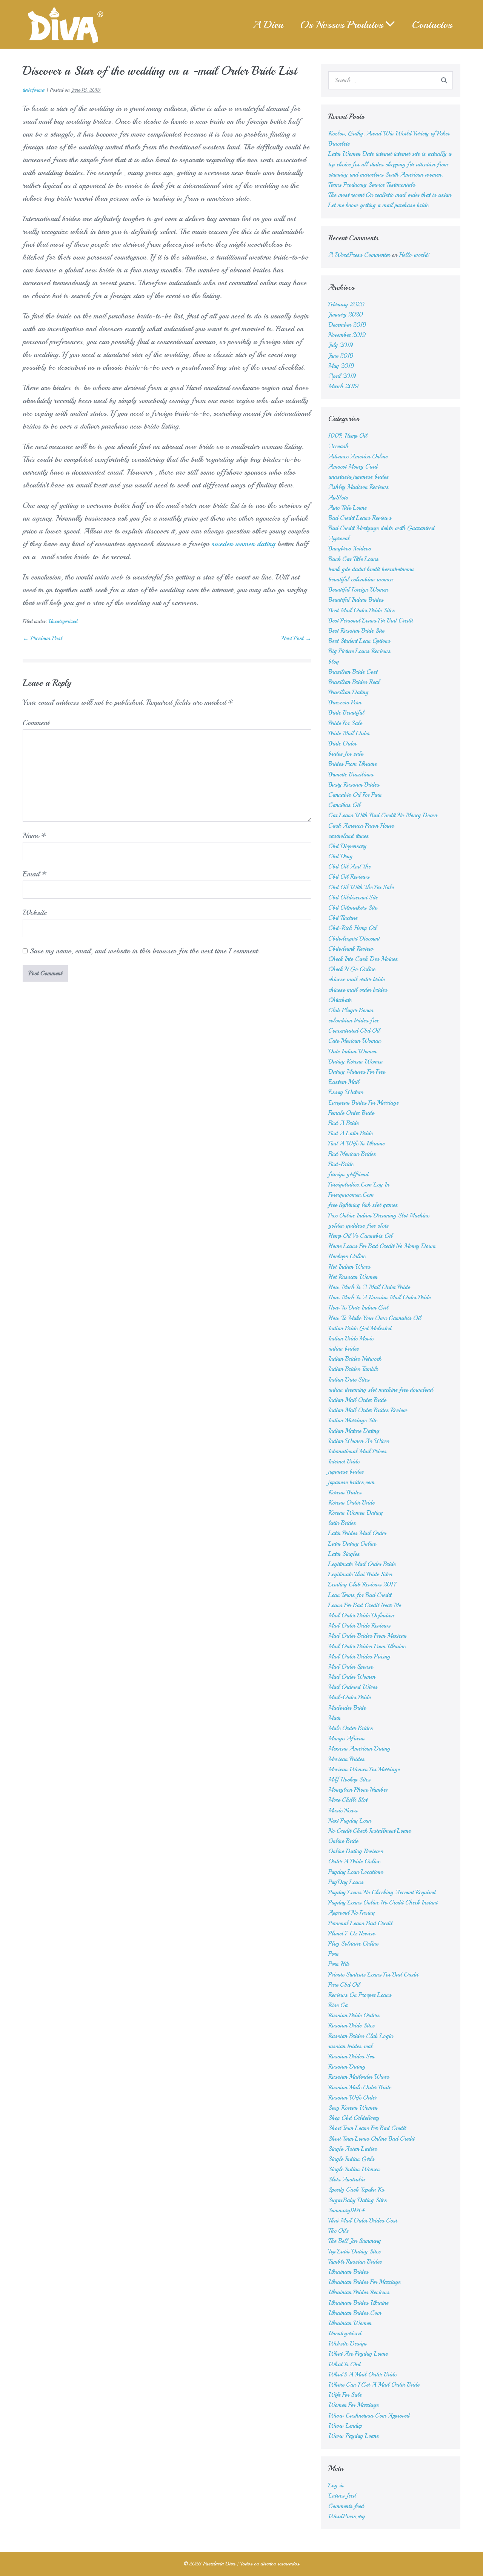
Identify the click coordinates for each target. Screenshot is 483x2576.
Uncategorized (63, 621)
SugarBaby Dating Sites (358, 2200)
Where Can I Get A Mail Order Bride (374, 2385)
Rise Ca (338, 2005)
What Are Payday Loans (358, 2354)
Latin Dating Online (352, 1544)
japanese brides (346, 1472)
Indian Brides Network (355, 1359)
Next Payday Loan (350, 1821)
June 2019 (341, 356)
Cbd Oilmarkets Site (353, 908)
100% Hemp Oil (348, 436)
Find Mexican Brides (352, 1154)
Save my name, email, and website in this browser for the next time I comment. (145, 951)
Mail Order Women (352, 1677)
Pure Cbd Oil (344, 1985)
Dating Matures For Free (357, 1072)
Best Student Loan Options (359, 641)
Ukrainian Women (350, 2323)
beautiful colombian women (361, 579)
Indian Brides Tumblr (353, 1369)
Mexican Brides (346, 1759)
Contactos (432, 24)
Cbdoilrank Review (351, 949)
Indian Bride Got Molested (360, 1328)
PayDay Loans (346, 1882)
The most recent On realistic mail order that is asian (390, 195)
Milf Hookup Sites (349, 1780)
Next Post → (296, 638)
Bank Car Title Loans (353, 559)
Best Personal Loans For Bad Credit (371, 621)
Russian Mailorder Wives (359, 2077)
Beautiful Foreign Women (358, 590)
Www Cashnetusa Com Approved (369, 2416)
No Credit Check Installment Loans (370, 1831)
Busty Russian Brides (354, 785)
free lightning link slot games (363, 1205)
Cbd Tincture (343, 918)
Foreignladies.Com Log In (359, 1185)
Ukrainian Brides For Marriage (364, 2282)
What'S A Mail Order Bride (362, 2375)
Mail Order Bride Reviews (359, 1626)
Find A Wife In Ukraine (356, 1144)
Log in (336, 2485)
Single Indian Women (354, 2169)
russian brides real (350, 2046)
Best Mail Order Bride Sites (361, 610)
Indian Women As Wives (359, 1441)
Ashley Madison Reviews (358, 487)
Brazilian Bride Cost (353, 672)
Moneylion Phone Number (358, 1790)
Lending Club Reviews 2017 (362, 1585)
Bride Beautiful (346, 713)
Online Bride (343, 1841)
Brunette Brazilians (351, 775)
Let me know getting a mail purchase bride (378, 205)
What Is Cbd (344, 2364)
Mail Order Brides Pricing (359, 1657)
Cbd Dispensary (347, 846)
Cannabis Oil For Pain (355, 795)
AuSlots (338, 498)
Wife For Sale (345, 2395)
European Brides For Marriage (363, 1103)
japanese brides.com (351, 1482)
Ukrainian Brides (348, 2272)
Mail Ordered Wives (353, 1687)
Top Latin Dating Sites (355, 2252)
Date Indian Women (352, 1051)
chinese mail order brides (358, 990)
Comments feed (346, 2506)
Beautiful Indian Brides (356, 600)
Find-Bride (341, 1164)
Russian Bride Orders (354, 2015)
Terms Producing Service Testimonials (372, 185)
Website (35, 912)
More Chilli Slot (348, 1800)
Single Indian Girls (351, 2159)
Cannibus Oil (344, 805)
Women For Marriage (353, 2405)
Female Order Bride (351, 1113)
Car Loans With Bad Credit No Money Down (383, 815)
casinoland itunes (348, 836)
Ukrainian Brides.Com (355, 2313)
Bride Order (342, 744)
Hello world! (414, 255)
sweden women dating (243, 544)
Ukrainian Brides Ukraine (358, 2303)
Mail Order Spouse (351, 1667)
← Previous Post (42, 638)
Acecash (338, 446)
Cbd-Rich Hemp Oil (352, 928)
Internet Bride (344, 1462)
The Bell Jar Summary (355, 2241)
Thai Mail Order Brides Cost (363, 2221)
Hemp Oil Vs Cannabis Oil (360, 1236)
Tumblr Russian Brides (355, 2262)
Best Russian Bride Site (356, 631)
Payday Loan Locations (356, 1872)
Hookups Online (347, 1256)
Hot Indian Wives (349, 1267)
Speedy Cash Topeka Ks (356, 2190)
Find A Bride (343, 1123)
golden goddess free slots (358, 1226)
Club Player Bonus (351, 1010)
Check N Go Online (352, 969)
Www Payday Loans (354, 2436)
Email (35, 874)
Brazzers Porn (345, 702)
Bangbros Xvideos (350, 549)
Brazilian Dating (348, 692)
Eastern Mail (344, 1082)
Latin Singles (344, 1554)
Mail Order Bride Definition (361, 1615)
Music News (343, 1811)
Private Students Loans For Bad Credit (373, 1975)
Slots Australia (347, 2179)
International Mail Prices (357, 1451)
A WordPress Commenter (359, 255)
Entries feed (342, 2496)
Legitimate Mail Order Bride (362, 1564)
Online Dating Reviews (356, 1851)
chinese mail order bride (356, 979)
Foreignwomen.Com (351, 1195)
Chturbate (340, 1000)
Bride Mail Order (349, 733)
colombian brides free (354, 1021)
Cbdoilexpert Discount (354, 939)
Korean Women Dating (355, 1513)
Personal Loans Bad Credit (360, 1923)
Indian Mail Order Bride (357, 1400)
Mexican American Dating (359, 1749)
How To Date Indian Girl (358, 1308)
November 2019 (347, 335)
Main (334, 1718)
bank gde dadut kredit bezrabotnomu (371, 569)
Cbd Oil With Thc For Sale (361, 887)
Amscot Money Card (353, 467)
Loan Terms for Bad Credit (360, 1595)
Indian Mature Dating (354, 1431)
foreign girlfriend (348, 1174)
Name (35, 835)
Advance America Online (358, 456)
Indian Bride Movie (351, 1339)
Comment (36, 723)
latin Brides (342, 1523)
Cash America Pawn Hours (361, 826)
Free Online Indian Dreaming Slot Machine (379, 1216)
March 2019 (344, 386)
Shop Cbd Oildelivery (354, 2118)
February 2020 (346, 304)
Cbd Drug (340, 856)
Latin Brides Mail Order (357, 1533)
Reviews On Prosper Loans (360, 1995)
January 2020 (346, 315)
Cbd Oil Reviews (349, 877)
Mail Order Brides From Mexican (367, 1636)
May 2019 (341, 366)
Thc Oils (338, 2231)
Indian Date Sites (349, 1380)
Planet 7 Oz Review (352, 1934)
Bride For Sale (345, 723)
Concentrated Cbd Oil (354, 1031)
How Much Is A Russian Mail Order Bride (379, 1297)
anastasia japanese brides (358, 477)
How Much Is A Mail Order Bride (369, 1287)
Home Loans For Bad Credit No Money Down (382, 1246)
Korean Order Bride (351, 1503)
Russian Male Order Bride (360, 2087)
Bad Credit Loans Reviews (360, 518)
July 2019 (341, 345)
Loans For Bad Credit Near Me (365, 1605)
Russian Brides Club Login (361, 2036)
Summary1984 (347, 2210)
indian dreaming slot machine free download (381, 1390)
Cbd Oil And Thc (349, 867)
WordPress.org (347, 2516)
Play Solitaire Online (353, 1944)
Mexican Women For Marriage (364, 1769)
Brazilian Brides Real (354, 682)
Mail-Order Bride (349, 1697)
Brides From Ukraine (352, 764)
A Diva (268, 24)
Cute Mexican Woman (355, 1041)
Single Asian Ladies (353, 2149)
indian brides (344, 1349)
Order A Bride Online (354, 1861)
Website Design (347, 2344)
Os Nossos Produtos (341, 24)
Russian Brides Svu (351, 2056)
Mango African (346, 1738)
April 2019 (342, 376)
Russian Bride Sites (351, 2026)
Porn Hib (339, 1964)
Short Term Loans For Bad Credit (367, 2128)
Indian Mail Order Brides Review (368, 1410)
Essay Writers (346, 1092)
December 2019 (347, 325)
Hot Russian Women (353, 1277)
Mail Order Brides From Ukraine (367, 1646)
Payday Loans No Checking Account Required (382, 1892)
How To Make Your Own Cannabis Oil (375, 1318)
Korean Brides (345, 1492)
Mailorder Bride (347, 1708)
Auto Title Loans (348, 508)
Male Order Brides (351, 1728)
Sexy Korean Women (353, 2108)
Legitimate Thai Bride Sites (360, 1574)
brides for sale (346, 754)
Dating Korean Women (355, 1062)
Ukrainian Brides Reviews (359, 2292)
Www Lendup (345, 2426)
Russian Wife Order (352, 2098)
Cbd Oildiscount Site (353, 898)
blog (334, 662)
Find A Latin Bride (350, 1133)
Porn (333, 1954)
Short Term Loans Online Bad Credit (371, 2139)
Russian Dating (347, 2067)
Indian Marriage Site (353, 1420)
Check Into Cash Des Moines (363, 959)
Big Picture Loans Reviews (359, 651)
